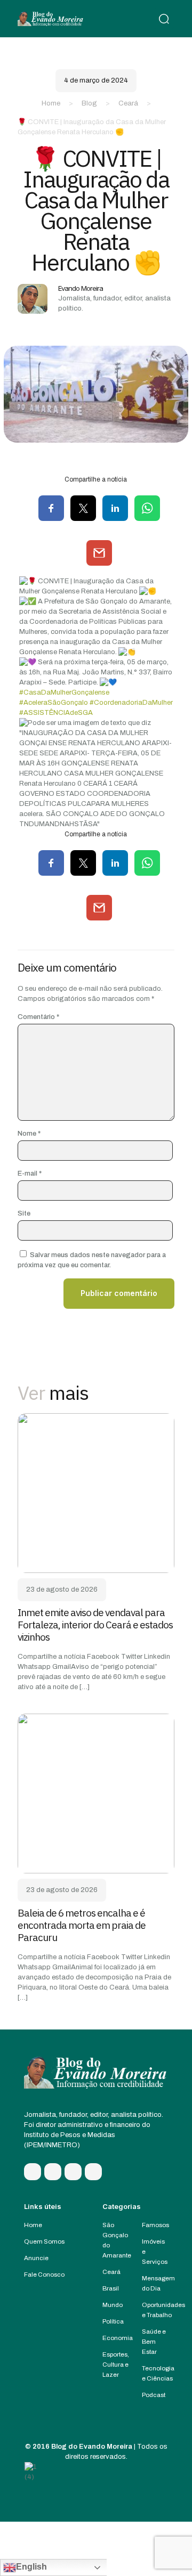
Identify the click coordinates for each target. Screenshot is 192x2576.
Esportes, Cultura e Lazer (116, 2365)
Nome (29, 1134)
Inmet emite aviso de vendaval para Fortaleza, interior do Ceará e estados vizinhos (95, 1625)
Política (113, 2321)
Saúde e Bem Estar (154, 2342)
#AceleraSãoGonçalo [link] (54, 703)
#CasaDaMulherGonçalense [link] (64, 692)
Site (24, 1213)
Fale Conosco (44, 2275)
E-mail (30, 1173)
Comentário (38, 1017)
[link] (96, 1493)
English (31, 2567)
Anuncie (36, 2258)
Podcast (154, 2395)
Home (51, 103)
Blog (89, 103)
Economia (118, 2338)
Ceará (128, 103)
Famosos (155, 2225)
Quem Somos (44, 2241)
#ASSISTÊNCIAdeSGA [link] (56, 713)
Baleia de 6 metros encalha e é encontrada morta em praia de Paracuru (82, 1925)
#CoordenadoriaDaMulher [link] (131, 703)
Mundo (113, 2305)
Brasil (111, 2288)
